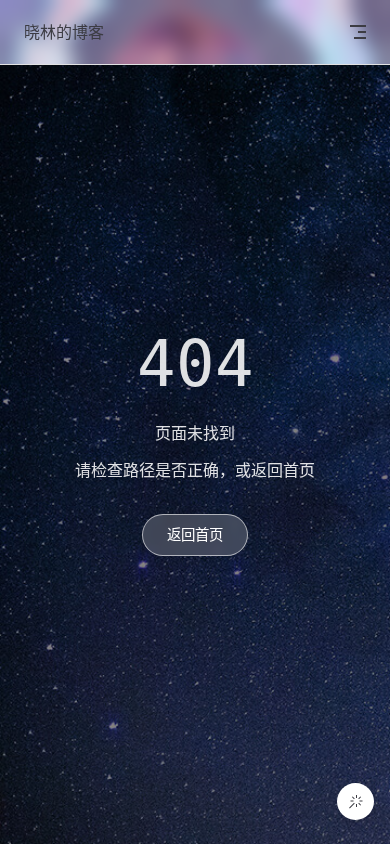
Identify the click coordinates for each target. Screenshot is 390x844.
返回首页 (195, 534)
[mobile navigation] (358, 32)
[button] (355, 801)
